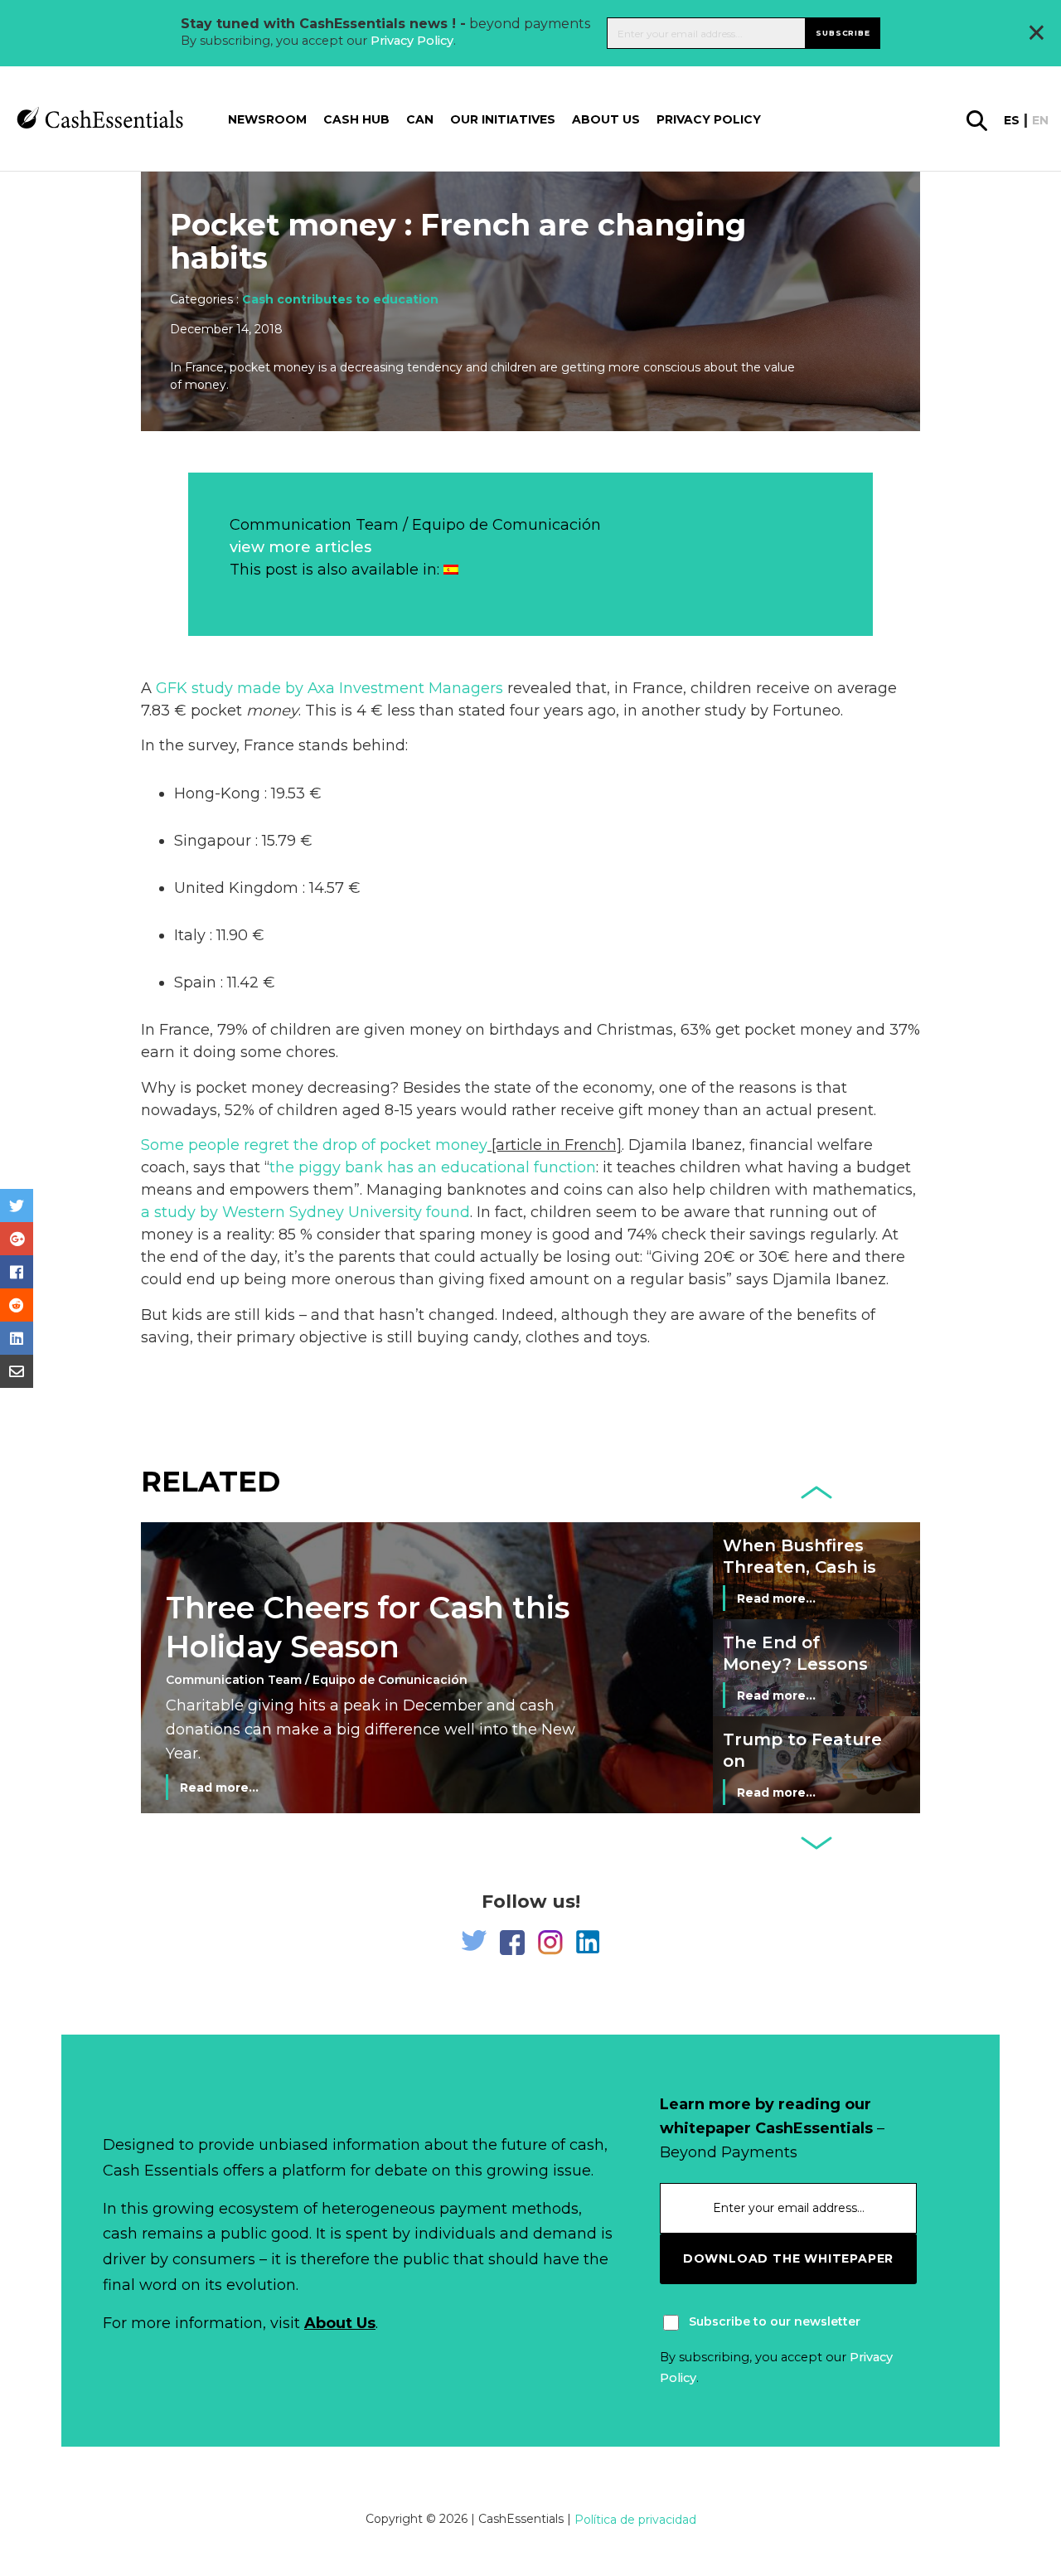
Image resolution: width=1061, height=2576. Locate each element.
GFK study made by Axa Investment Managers (329, 688)
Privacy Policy (412, 41)
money (272, 711)
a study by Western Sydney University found (305, 1212)
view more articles (300, 547)
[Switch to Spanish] (451, 570)
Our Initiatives (503, 120)
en (1040, 121)
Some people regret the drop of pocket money (314, 1145)
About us (606, 120)
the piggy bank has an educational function (433, 1167)
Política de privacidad (635, 2520)
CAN (420, 120)
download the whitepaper (788, 2258)
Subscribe (843, 33)
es (1012, 121)
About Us (340, 2323)
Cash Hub (356, 120)
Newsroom (267, 120)
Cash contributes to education (340, 299)
